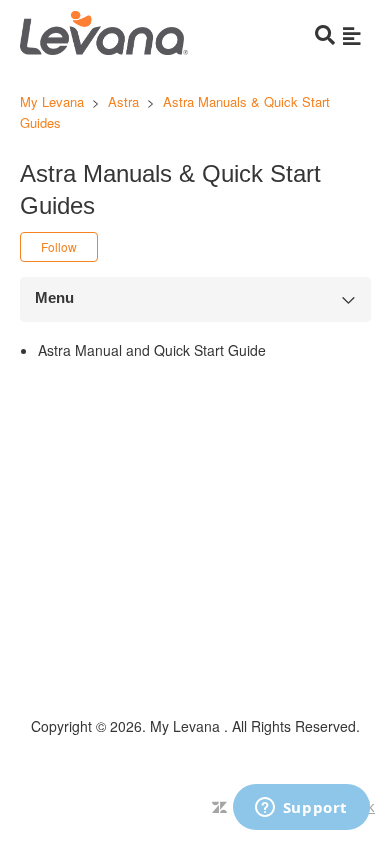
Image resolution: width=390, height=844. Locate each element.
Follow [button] (59, 246)
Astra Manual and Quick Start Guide (152, 350)
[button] (352, 35)
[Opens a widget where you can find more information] (301, 809)
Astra (123, 101)
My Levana (54, 101)
